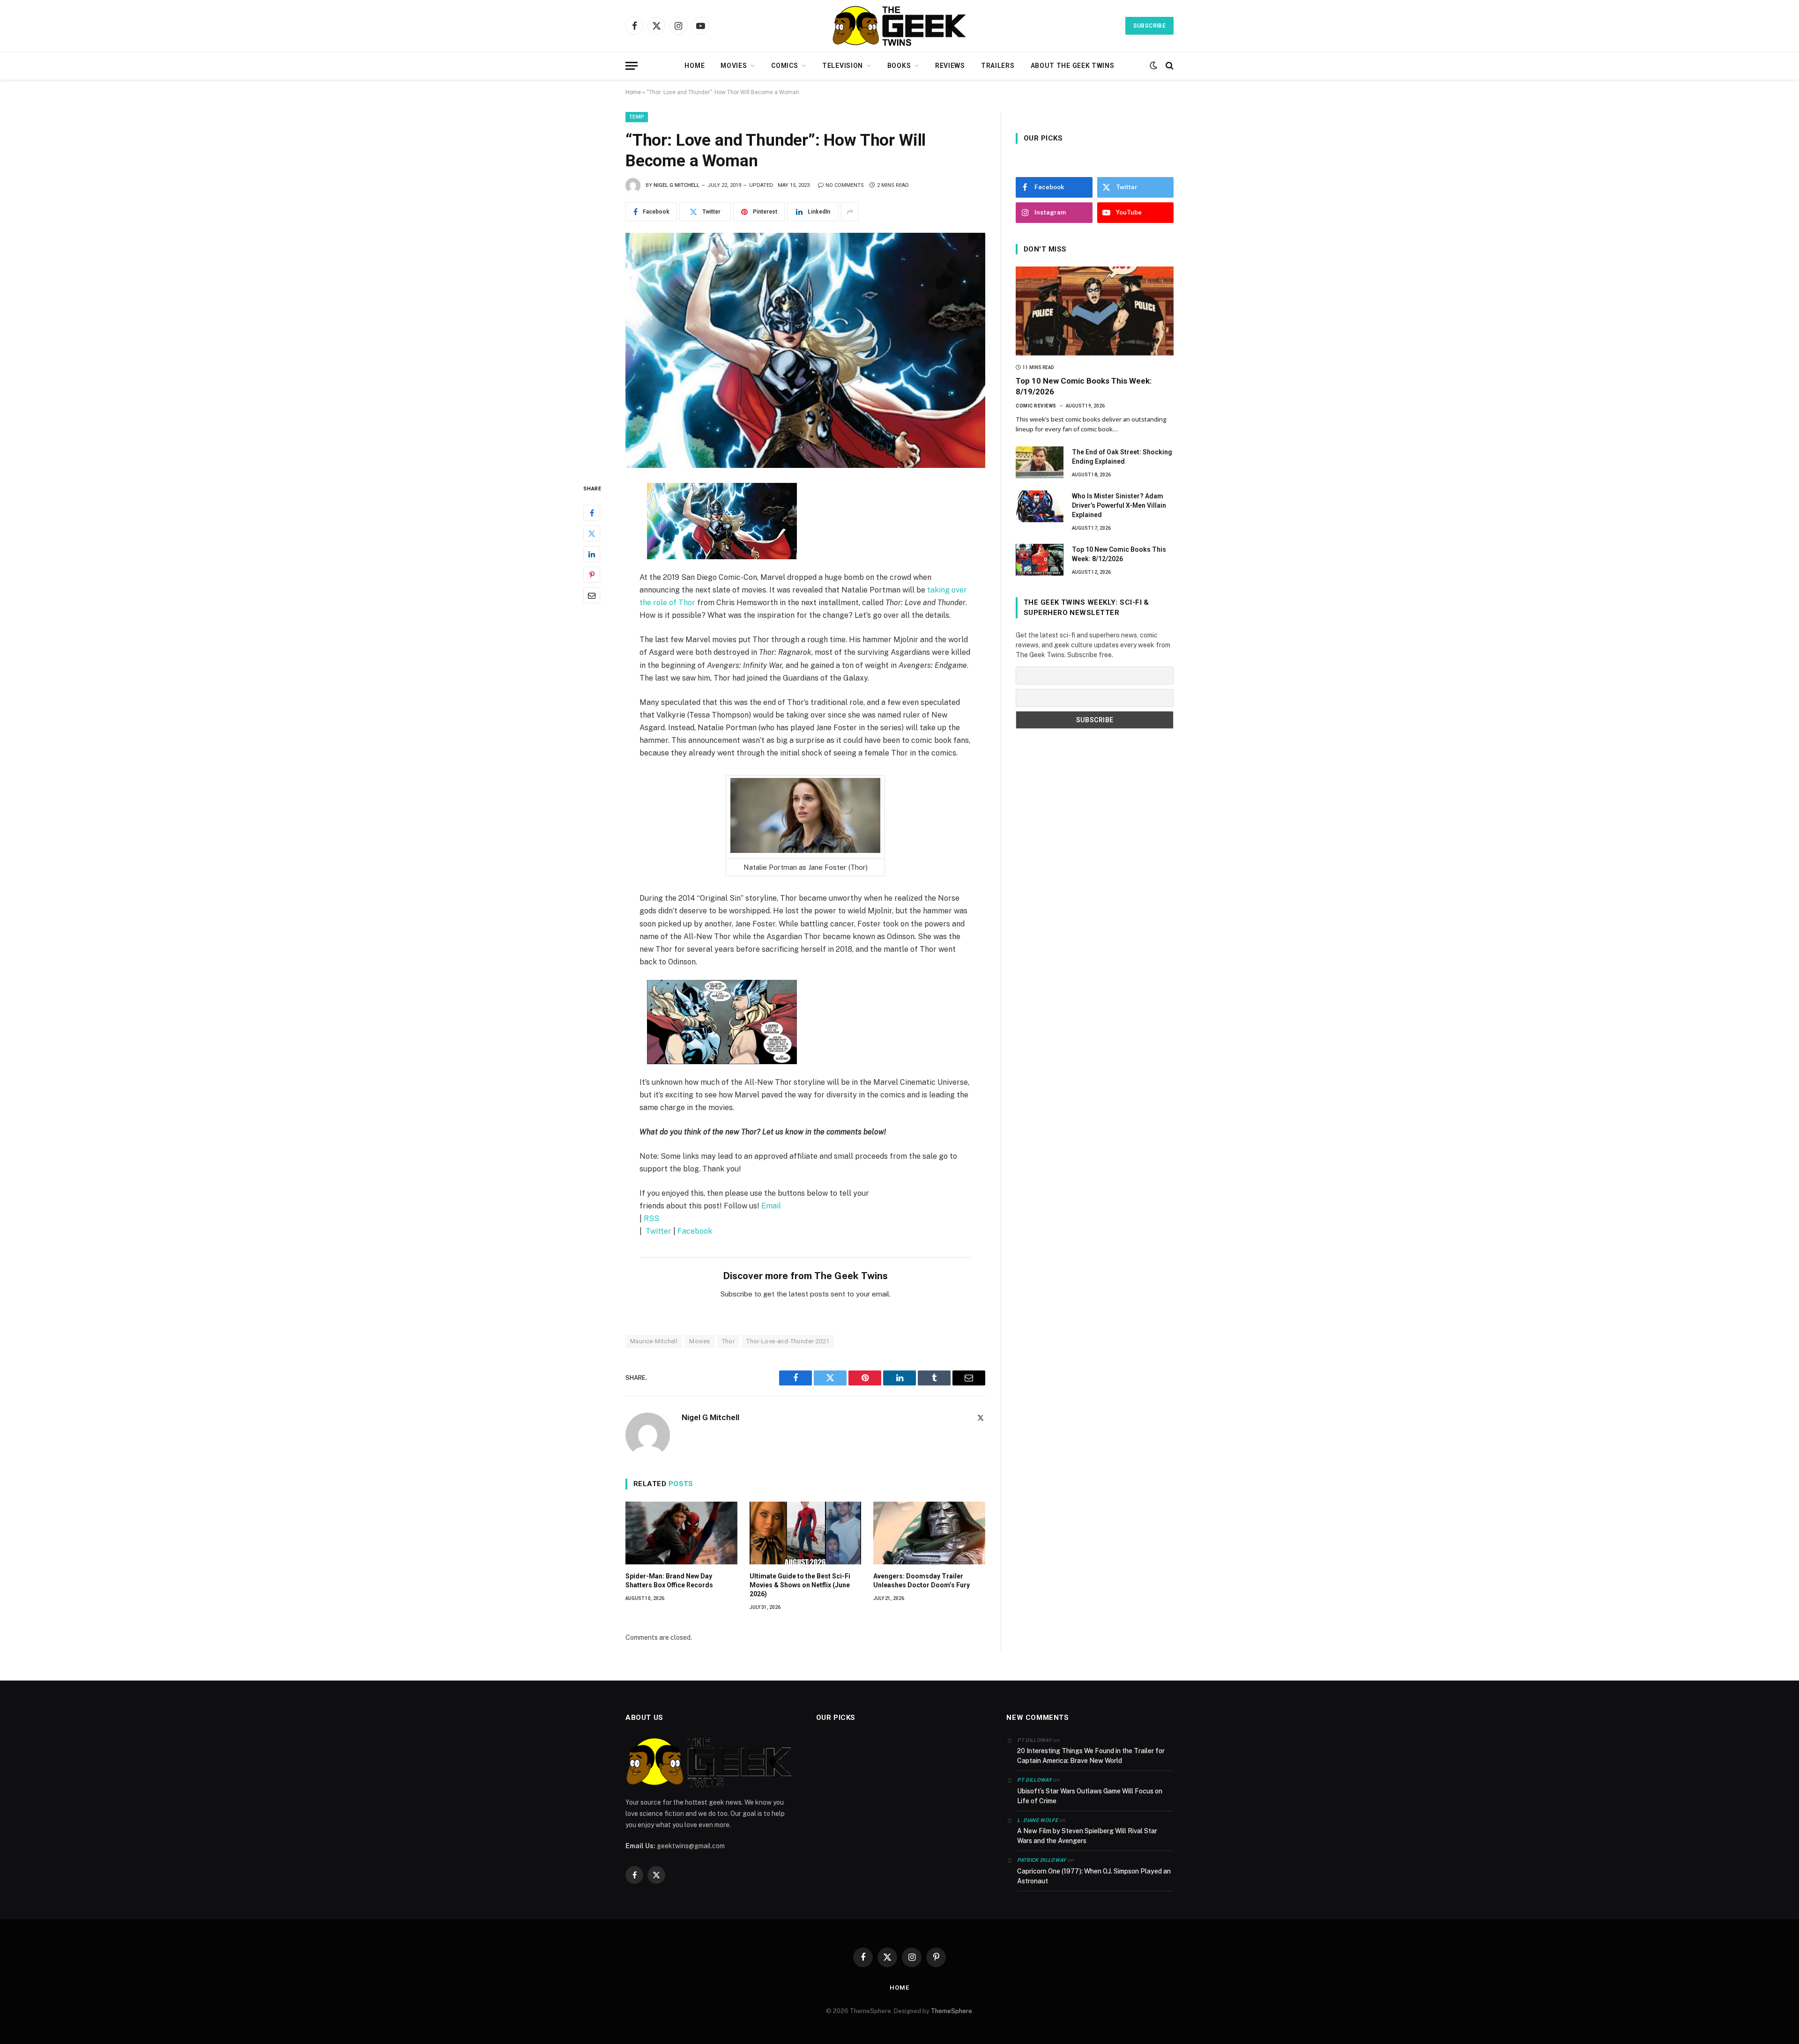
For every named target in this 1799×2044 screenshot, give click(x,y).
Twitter (658, 1231)
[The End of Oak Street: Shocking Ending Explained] (1040, 462)
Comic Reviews (1036, 406)
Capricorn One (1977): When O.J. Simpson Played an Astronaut (1094, 1876)
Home (695, 66)
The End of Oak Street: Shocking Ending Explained (1122, 457)
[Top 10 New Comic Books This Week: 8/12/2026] (1040, 560)
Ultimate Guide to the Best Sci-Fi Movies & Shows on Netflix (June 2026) (800, 1585)
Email (771, 1206)
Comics (784, 66)
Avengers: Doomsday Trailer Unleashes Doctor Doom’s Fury (922, 1581)
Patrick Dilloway (1041, 1860)
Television (843, 66)
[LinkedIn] (592, 554)
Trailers (998, 66)
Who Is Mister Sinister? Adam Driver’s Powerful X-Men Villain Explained (1119, 505)
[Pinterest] (592, 575)
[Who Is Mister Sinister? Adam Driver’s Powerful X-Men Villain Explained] (1040, 506)
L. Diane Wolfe (1037, 1820)
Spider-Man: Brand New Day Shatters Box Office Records (669, 1581)
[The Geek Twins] (899, 26)
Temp (637, 117)
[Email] (592, 595)
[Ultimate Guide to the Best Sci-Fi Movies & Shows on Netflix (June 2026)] (806, 1533)
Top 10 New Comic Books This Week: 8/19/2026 (1084, 386)
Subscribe (1149, 26)
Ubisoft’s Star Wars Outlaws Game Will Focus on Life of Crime (1090, 1796)
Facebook (695, 1231)
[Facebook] (592, 513)
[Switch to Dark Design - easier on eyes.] (1153, 66)
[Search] (1169, 66)
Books (899, 66)
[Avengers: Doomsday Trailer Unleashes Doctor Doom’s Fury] (929, 1533)
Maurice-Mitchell (654, 1341)
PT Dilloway (1034, 1780)
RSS (651, 1218)
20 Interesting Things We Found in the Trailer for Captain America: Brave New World (1091, 1756)
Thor (729, 1341)
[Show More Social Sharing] (850, 212)
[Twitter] (592, 533)
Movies (734, 66)
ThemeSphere (952, 2011)
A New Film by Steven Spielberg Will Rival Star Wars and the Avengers (1087, 1836)
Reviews (950, 66)
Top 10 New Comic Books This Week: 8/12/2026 (1119, 554)
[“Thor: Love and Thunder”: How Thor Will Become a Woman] (805, 350)
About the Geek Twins (1073, 66)
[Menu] (632, 66)
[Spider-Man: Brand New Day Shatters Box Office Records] (681, 1533)
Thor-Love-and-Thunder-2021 (788, 1341)
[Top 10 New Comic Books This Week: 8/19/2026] (1095, 311)
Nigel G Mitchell (676, 185)
